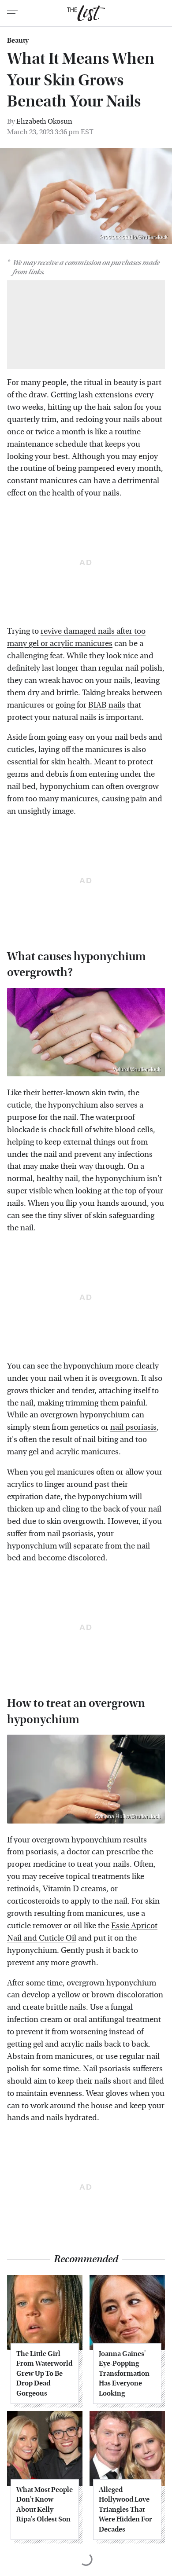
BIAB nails (107, 705)
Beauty (18, 40)
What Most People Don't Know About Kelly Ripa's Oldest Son (45, 2504)
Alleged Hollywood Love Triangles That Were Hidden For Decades (125, 2509)
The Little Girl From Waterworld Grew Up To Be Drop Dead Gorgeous (44, 2373)
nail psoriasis (133, 1427)
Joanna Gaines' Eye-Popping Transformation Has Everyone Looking (124, 2373)
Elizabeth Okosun (44, 121)
